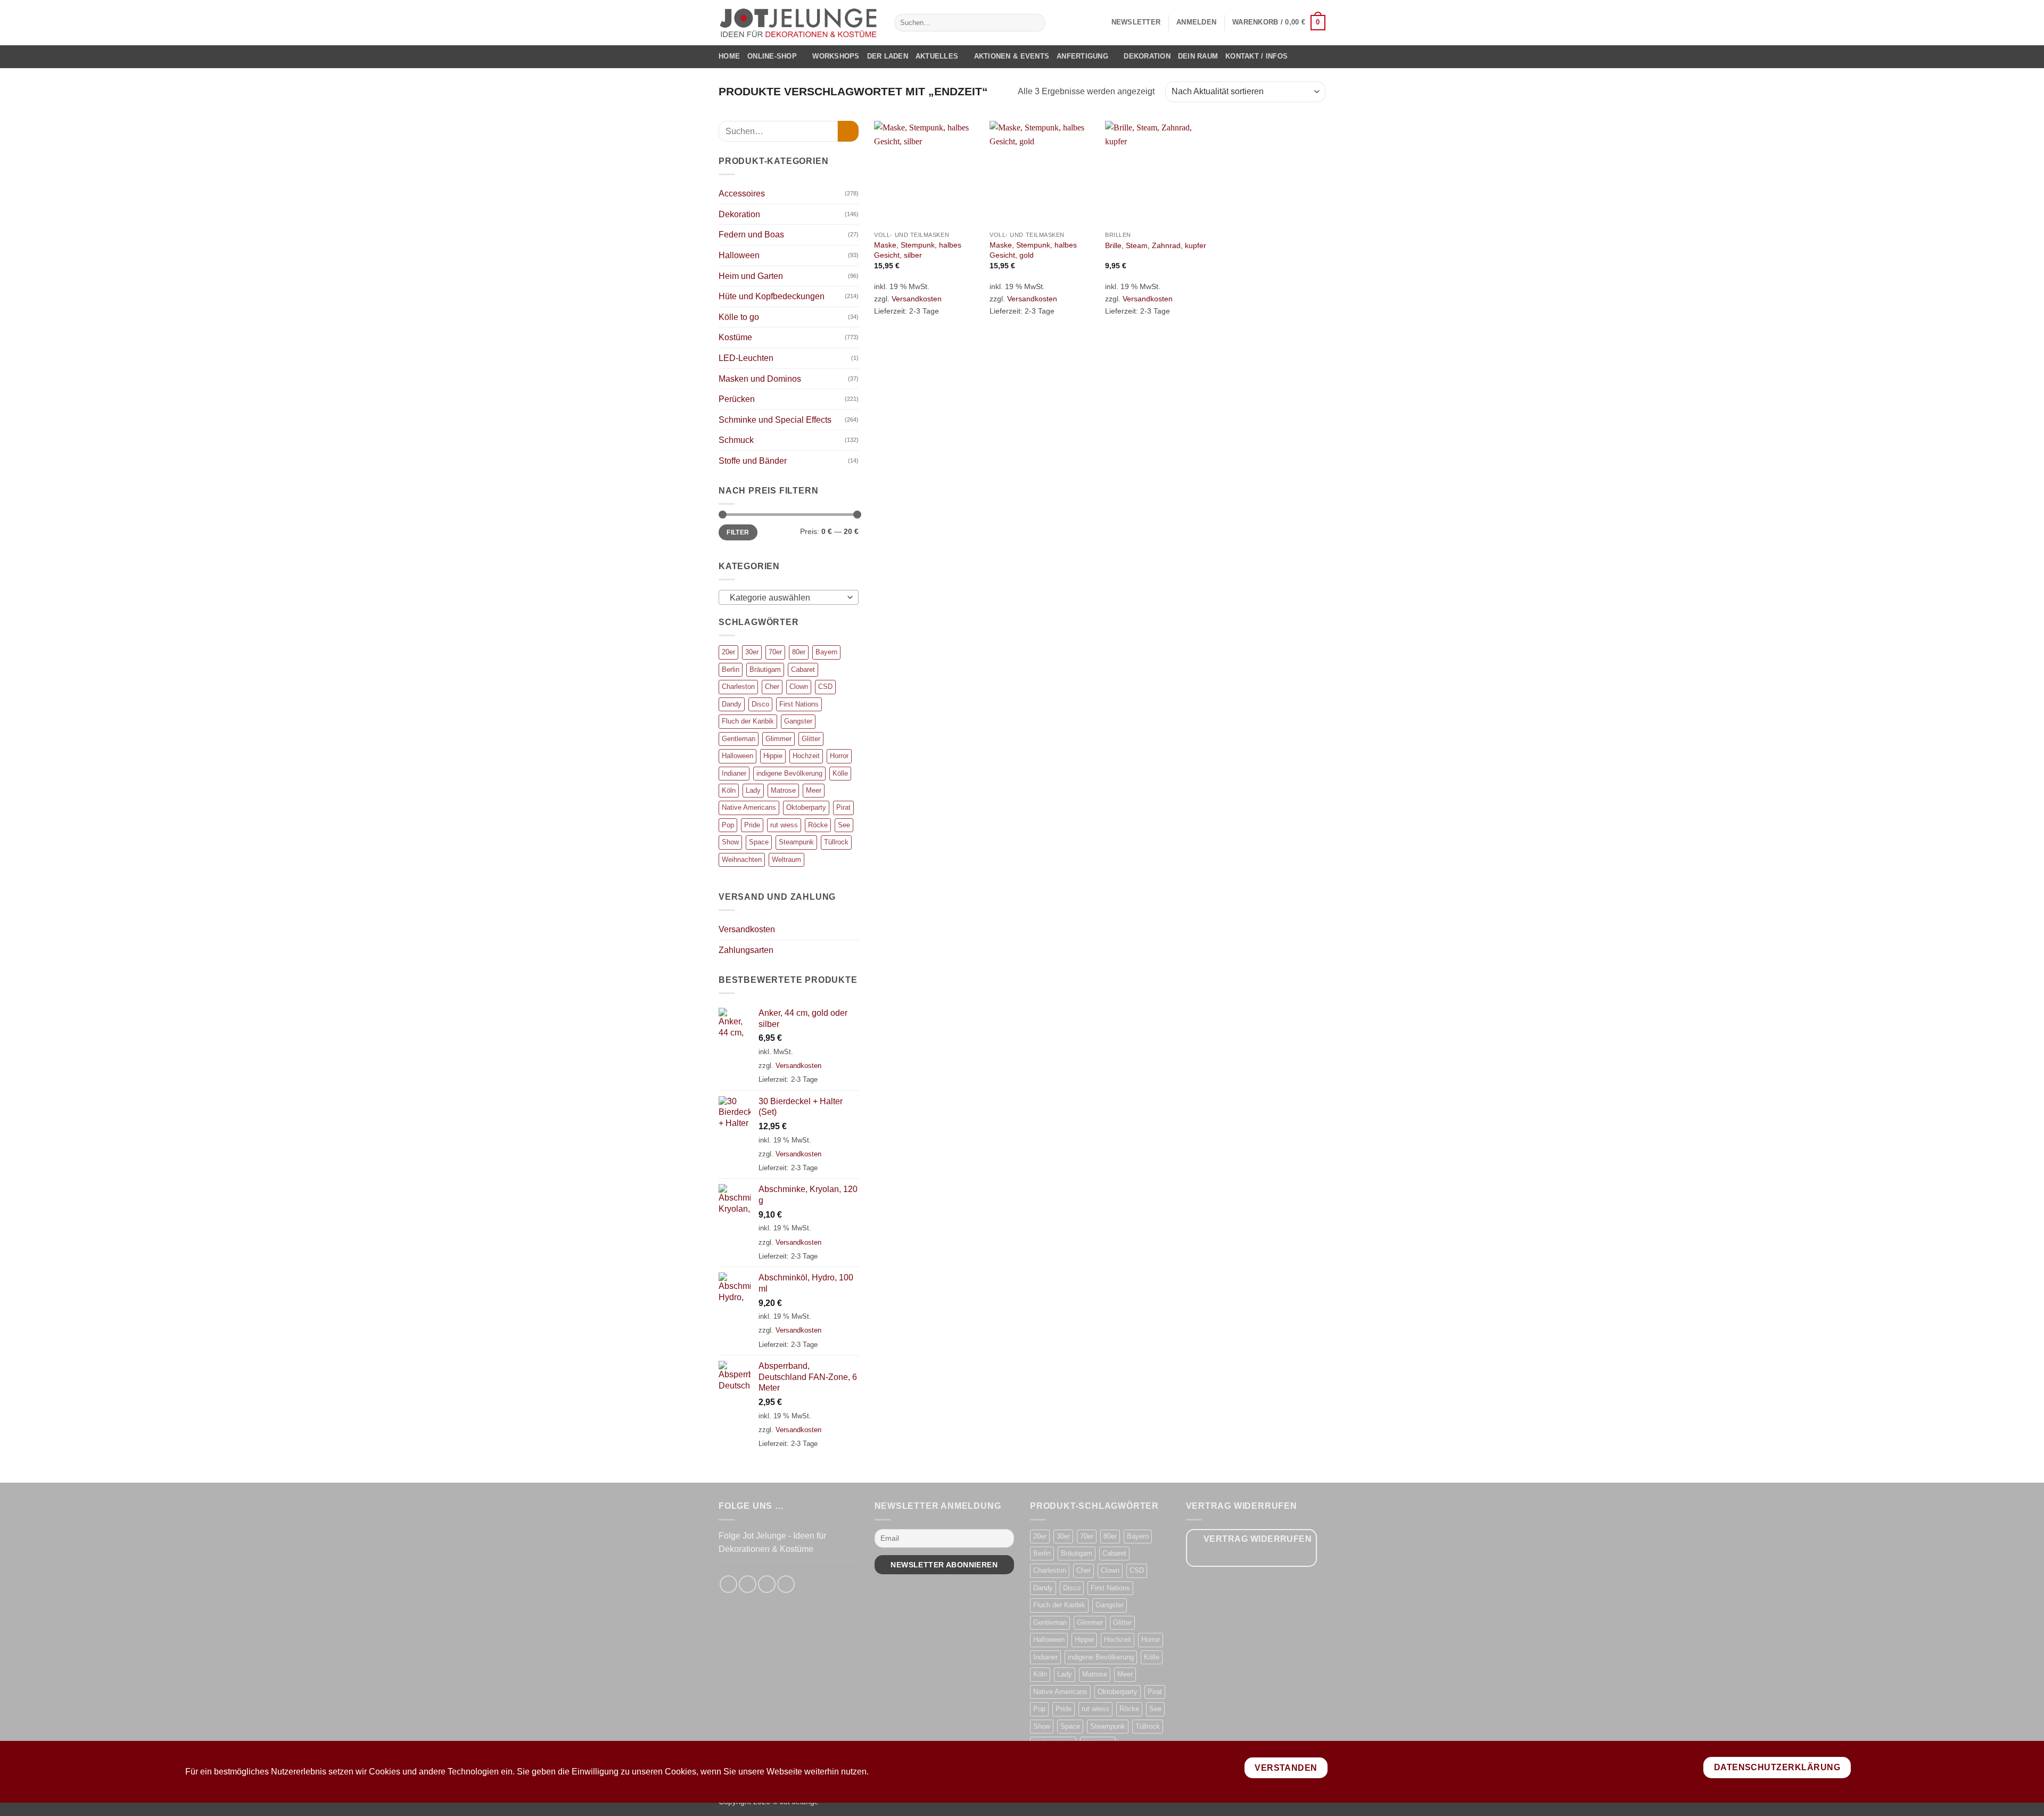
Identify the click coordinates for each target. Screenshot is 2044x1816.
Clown (799, 687)
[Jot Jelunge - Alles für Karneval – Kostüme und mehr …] (798, 22)
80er (799, 652)
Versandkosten (747, 929)
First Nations (799, 704)
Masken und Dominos (760, 379)
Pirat (843, 807)
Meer (814, 790)
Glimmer (778, 739)
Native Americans (749, 807)
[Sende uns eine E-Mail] (767, 1584)
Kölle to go (739, 317)
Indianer (734, 773)
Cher (772, 687)
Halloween (739, 255)
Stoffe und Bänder (753, 461)
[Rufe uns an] (786, 1584)
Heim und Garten (751, 276)
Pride (752, 825)
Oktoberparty (806, 807)
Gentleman (739, 739)
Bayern (826, 652)
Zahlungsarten (746, 950)
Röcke (818, 825)
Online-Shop (772, 56)
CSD (825, 687)
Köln (729, 790)
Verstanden (1286, 1768)
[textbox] (786, 598)
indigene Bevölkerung (789, 773)
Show (730, 842)
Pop (728, 825)
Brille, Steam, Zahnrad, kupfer (1156, 245)
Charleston (738, 687)
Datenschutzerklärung (1777, 1767)
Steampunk (796, 842)
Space (759, 842)
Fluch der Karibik (748, 721)
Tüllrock (836, 842)
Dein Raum (1198, 56)
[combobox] (789, 597)
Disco (760, 704)
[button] (1136, 22)
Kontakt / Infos (1256, 56)
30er (752, 652)
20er (728, 652)
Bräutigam (765, 669)
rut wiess (784, 825)
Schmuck (736, 440)
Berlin (731, 669)
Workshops (836, 56)
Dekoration (1147, 56)
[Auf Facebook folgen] (728, 1584)
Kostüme (735, 337)
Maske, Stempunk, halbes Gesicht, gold (1033, 250)
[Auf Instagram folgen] (748, 1584)
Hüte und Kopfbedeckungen (772, 296)
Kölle (840, 773)
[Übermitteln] (1035, 23)
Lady (753, 790)
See (844, 825)
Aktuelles (937, 56)
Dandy (732, 704)
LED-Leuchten (746, 358)
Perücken (737, 399)
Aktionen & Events (1012, 56)
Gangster (798, 721)
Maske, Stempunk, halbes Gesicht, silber (918, 250)
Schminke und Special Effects (775, 420)
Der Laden (888, 56)
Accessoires (742, 194)
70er (775, 652)
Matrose (783, 790)
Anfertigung (1082, 56)
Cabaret (803, 669)
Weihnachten (742, 860)
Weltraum (786, 860)
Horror (839, 756)
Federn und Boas (751, 235)
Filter (738, 532)
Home (729, 56)
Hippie (773, 756)
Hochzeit (806, 756)
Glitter (811, 739)
